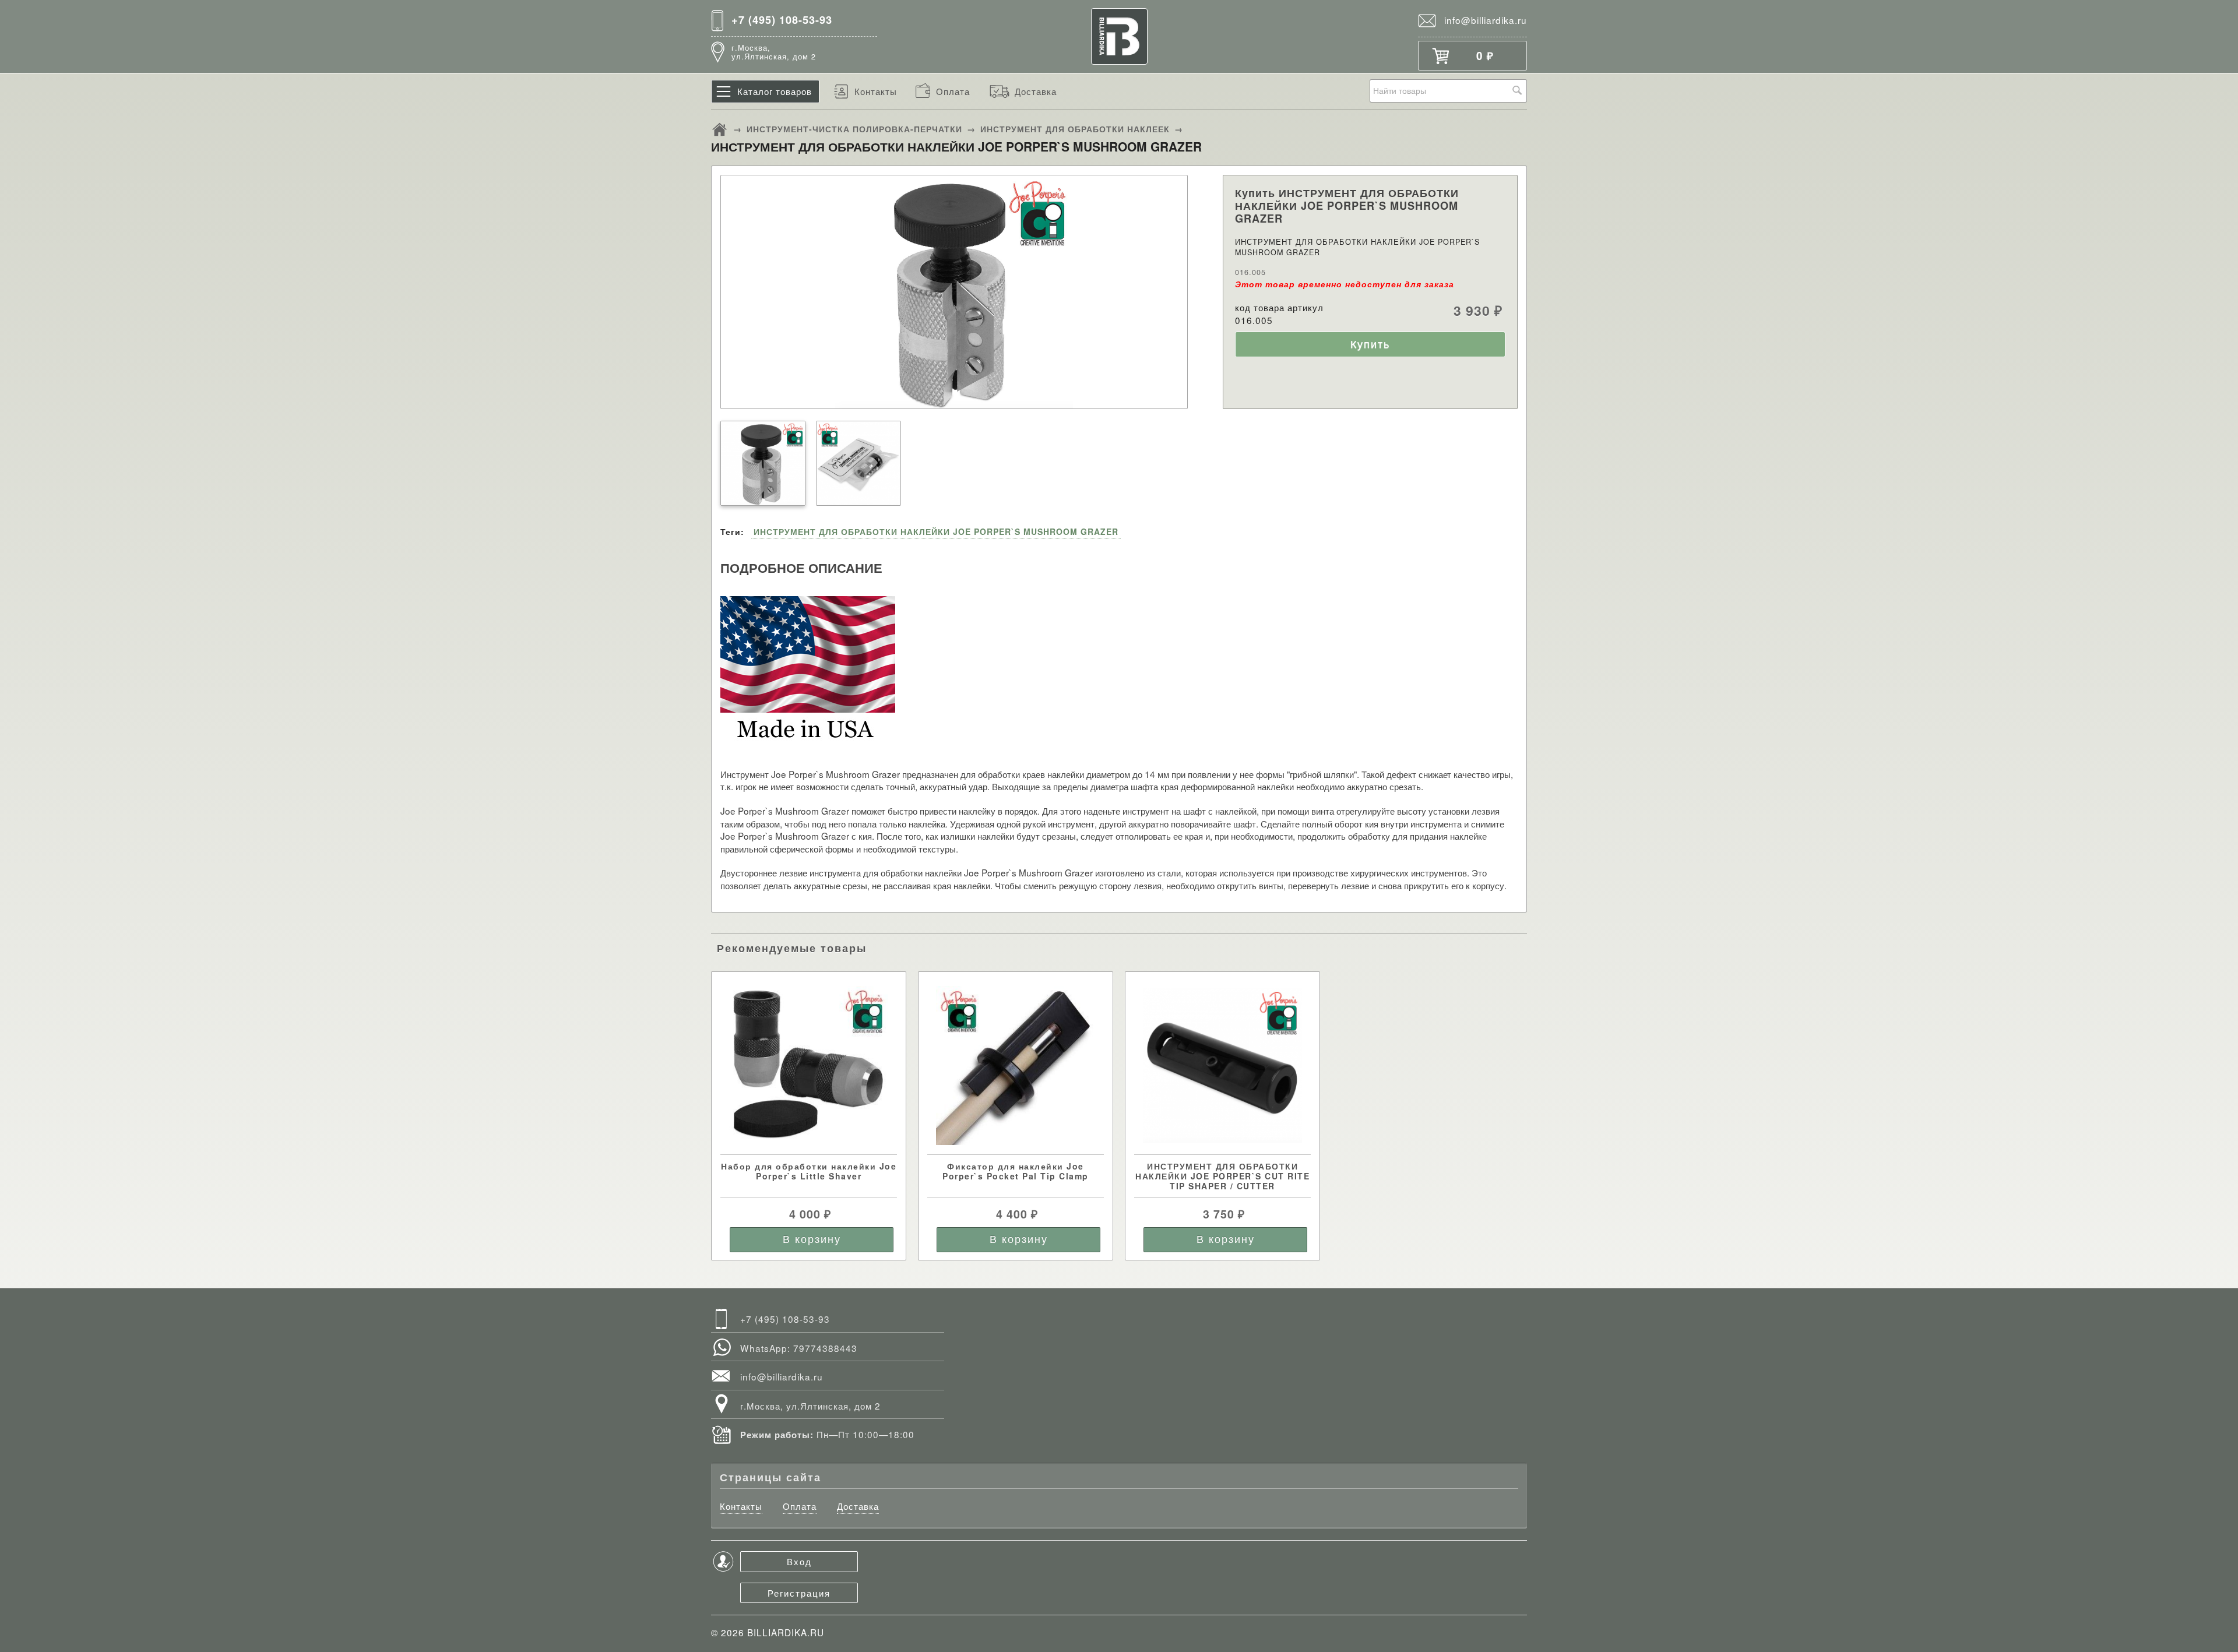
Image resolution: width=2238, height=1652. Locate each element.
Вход (799, 1561)
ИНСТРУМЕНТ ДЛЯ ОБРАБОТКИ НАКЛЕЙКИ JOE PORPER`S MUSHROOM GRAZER (936, 531)
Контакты (876, 91)
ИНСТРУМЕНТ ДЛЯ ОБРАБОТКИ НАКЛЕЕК (1075, 129)
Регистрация (799, 1593)
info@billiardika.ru (1486, 20)
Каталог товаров (775, 91)
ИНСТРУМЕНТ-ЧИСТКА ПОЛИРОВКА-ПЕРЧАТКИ (854, 129)
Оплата (953, 91)
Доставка (1036, 91)
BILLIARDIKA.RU (786, 1632)
